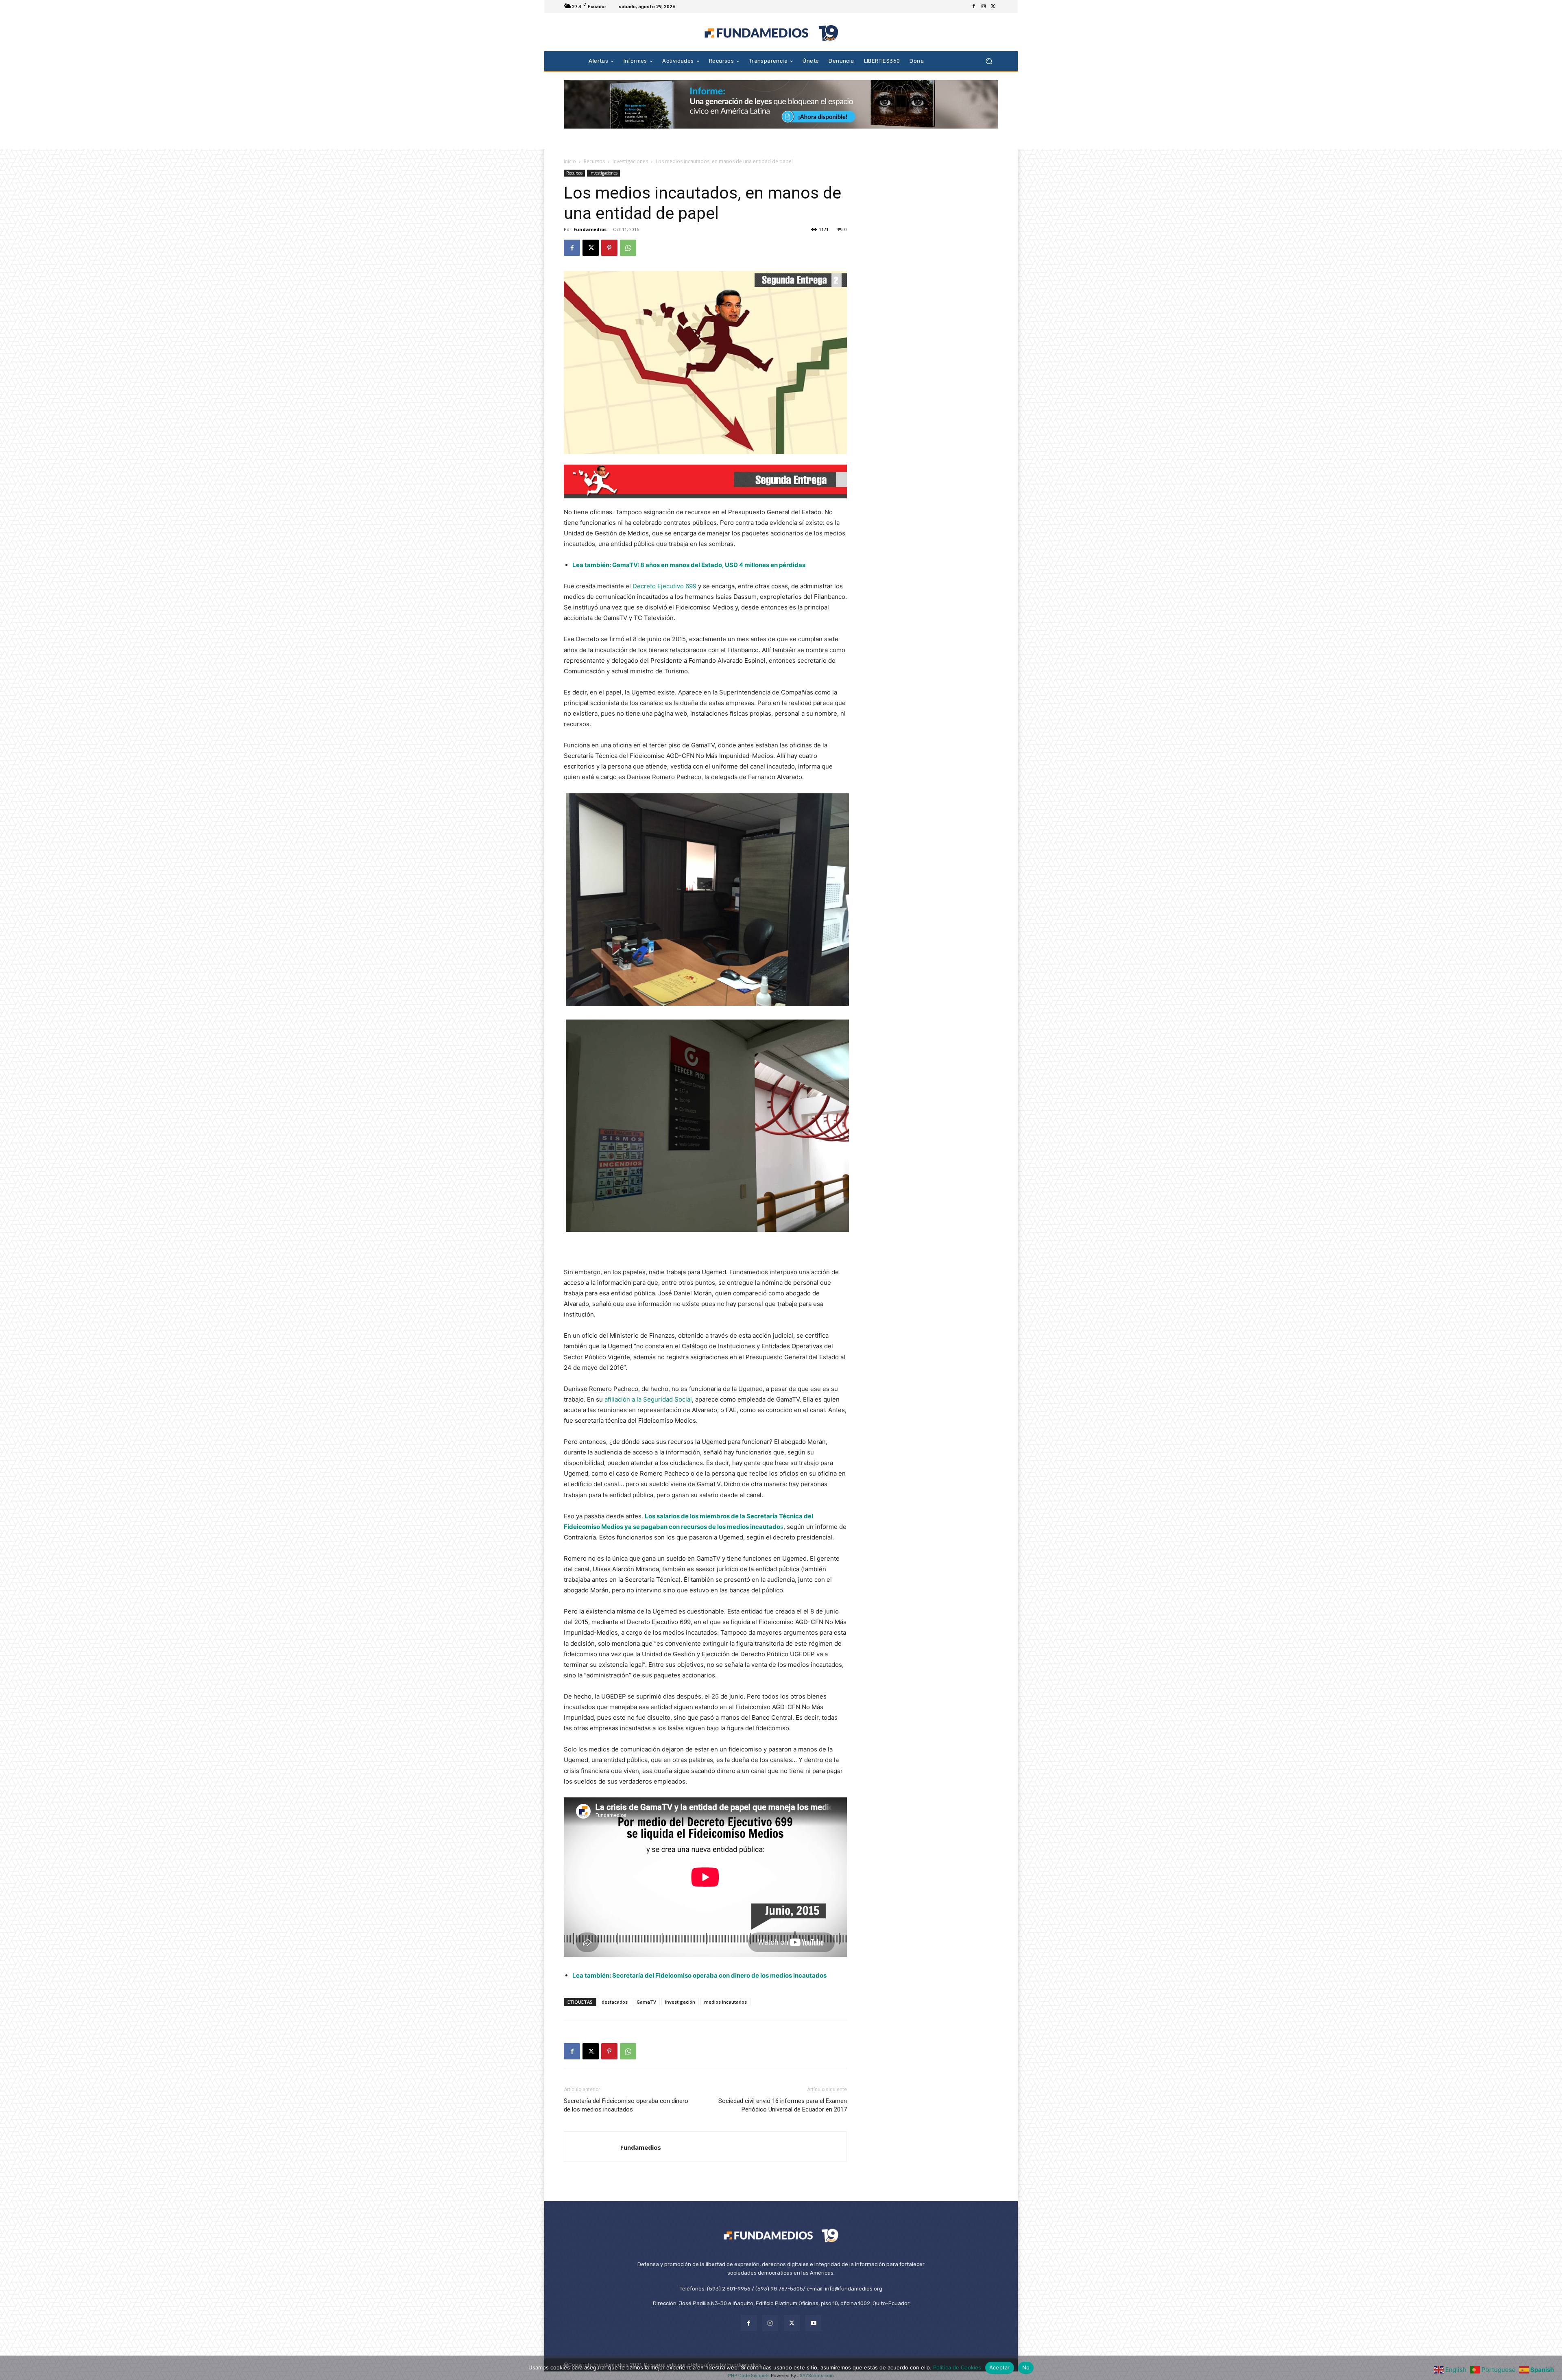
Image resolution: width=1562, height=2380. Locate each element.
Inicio (570, 161)
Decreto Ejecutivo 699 (664, 586)
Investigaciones (630, 161)
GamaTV (646, 2002)
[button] (989, 61)
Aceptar (1000, 2367)
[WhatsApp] (628, 248)
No (1026, 2367)
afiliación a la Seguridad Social (648, 1399)
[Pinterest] (609, 248)
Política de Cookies (957, 2367)
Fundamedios (590, 229)
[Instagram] (984, 7)
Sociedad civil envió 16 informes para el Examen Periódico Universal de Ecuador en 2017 (783, 2105)
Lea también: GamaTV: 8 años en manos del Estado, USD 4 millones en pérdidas (689, 565)
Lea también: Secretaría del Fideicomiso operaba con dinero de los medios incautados (699, 1975)
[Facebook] (974, 7)
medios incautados (725, 2002)
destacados (615, 2002)
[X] (993, 7)
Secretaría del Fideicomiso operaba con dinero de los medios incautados (626, 2105)
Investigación (680, 2002)
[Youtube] (813, 2323)
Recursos (594, 161)
